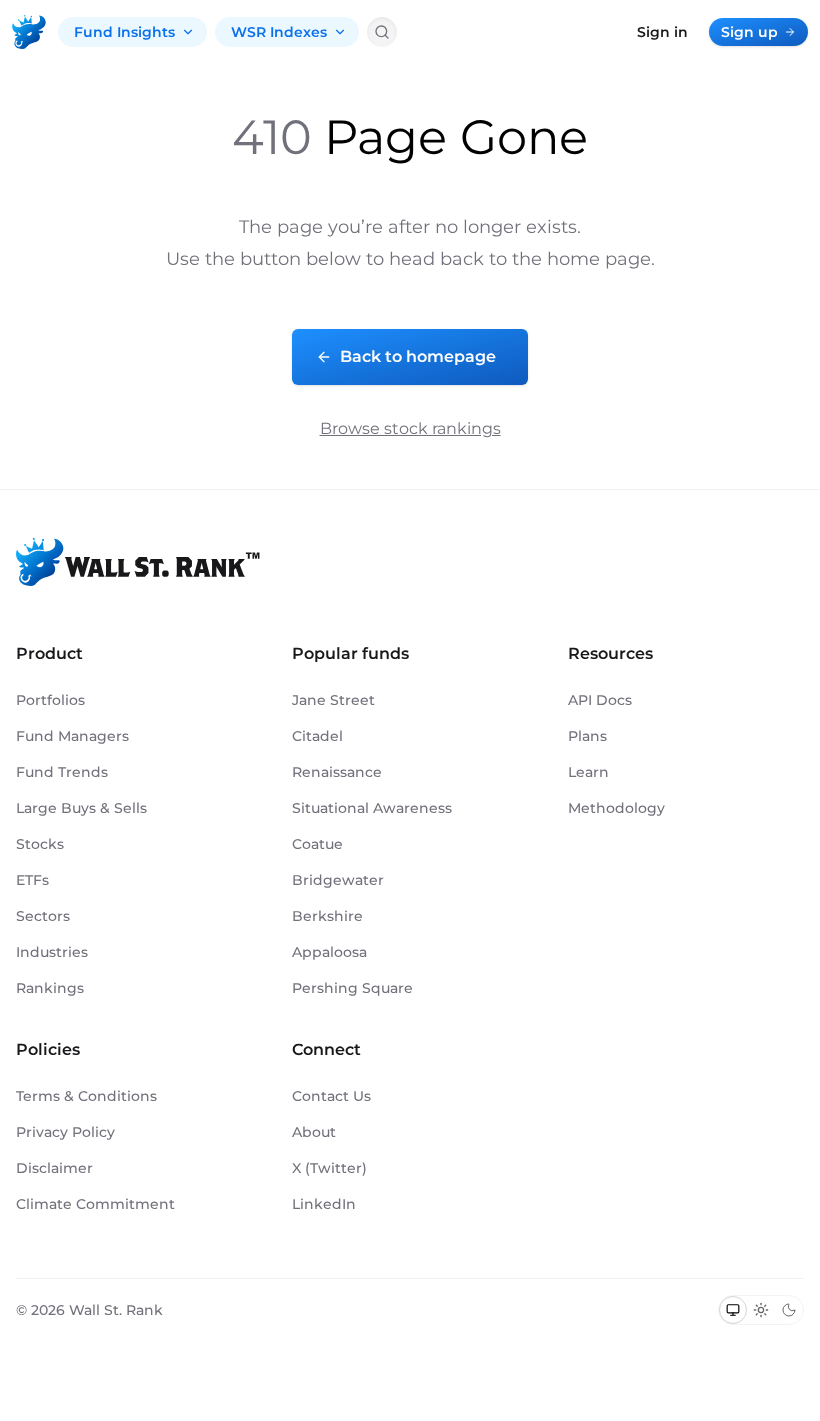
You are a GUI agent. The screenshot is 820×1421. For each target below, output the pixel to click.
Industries (52, 952)
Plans (587, 736)
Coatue (317, 844)
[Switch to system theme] (733, 1310)
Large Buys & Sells (81, 808)
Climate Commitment (95, 1204)
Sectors (43, 916)
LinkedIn (324, 1204)
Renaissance (337, 772)
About (314, 1132)
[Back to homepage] (29, 32)
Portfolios (50, 700)
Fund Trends (62, 772)
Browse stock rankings (410, 428)
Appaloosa (329, 952)
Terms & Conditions (86, 1096)
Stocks (40, 844)
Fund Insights (124, 32)
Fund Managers (72, 736)
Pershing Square (352, 988)
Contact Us (331, 1096)
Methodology (616, 808)
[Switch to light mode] (761, 1310)
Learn (588, 772)
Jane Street (333, 700)
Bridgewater (338, 880)
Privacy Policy (65, 1132)
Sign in (662, 32)
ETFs (32, 880)
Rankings (50, 988)
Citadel (317, 736)
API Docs (600, 700)
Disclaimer (54, 1168)
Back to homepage (418, 356)
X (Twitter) (329, 1168)
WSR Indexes (279, 32)
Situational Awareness (372, 808)
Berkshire (327, 916)
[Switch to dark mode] (789, 1310)
